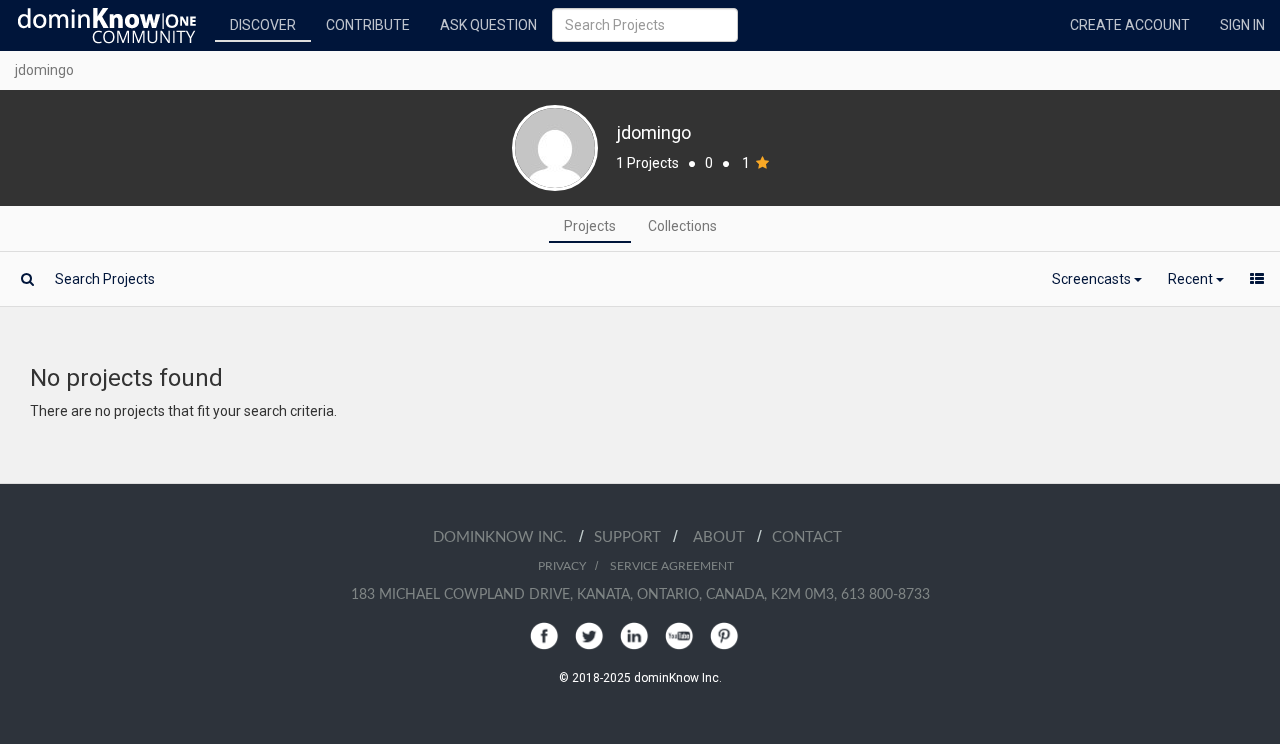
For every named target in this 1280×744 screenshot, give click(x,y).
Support (633, 537)
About (725, 537)
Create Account (1130, 25)
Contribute (368, 25)
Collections (682, 226)
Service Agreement (672, 566)
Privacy (562, 566)
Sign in (1242, 25)
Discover (263, 25)
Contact (807, 537)
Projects (590, 226)
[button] (1097, 279)
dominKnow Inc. (506, 537)
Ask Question (488, 25)
